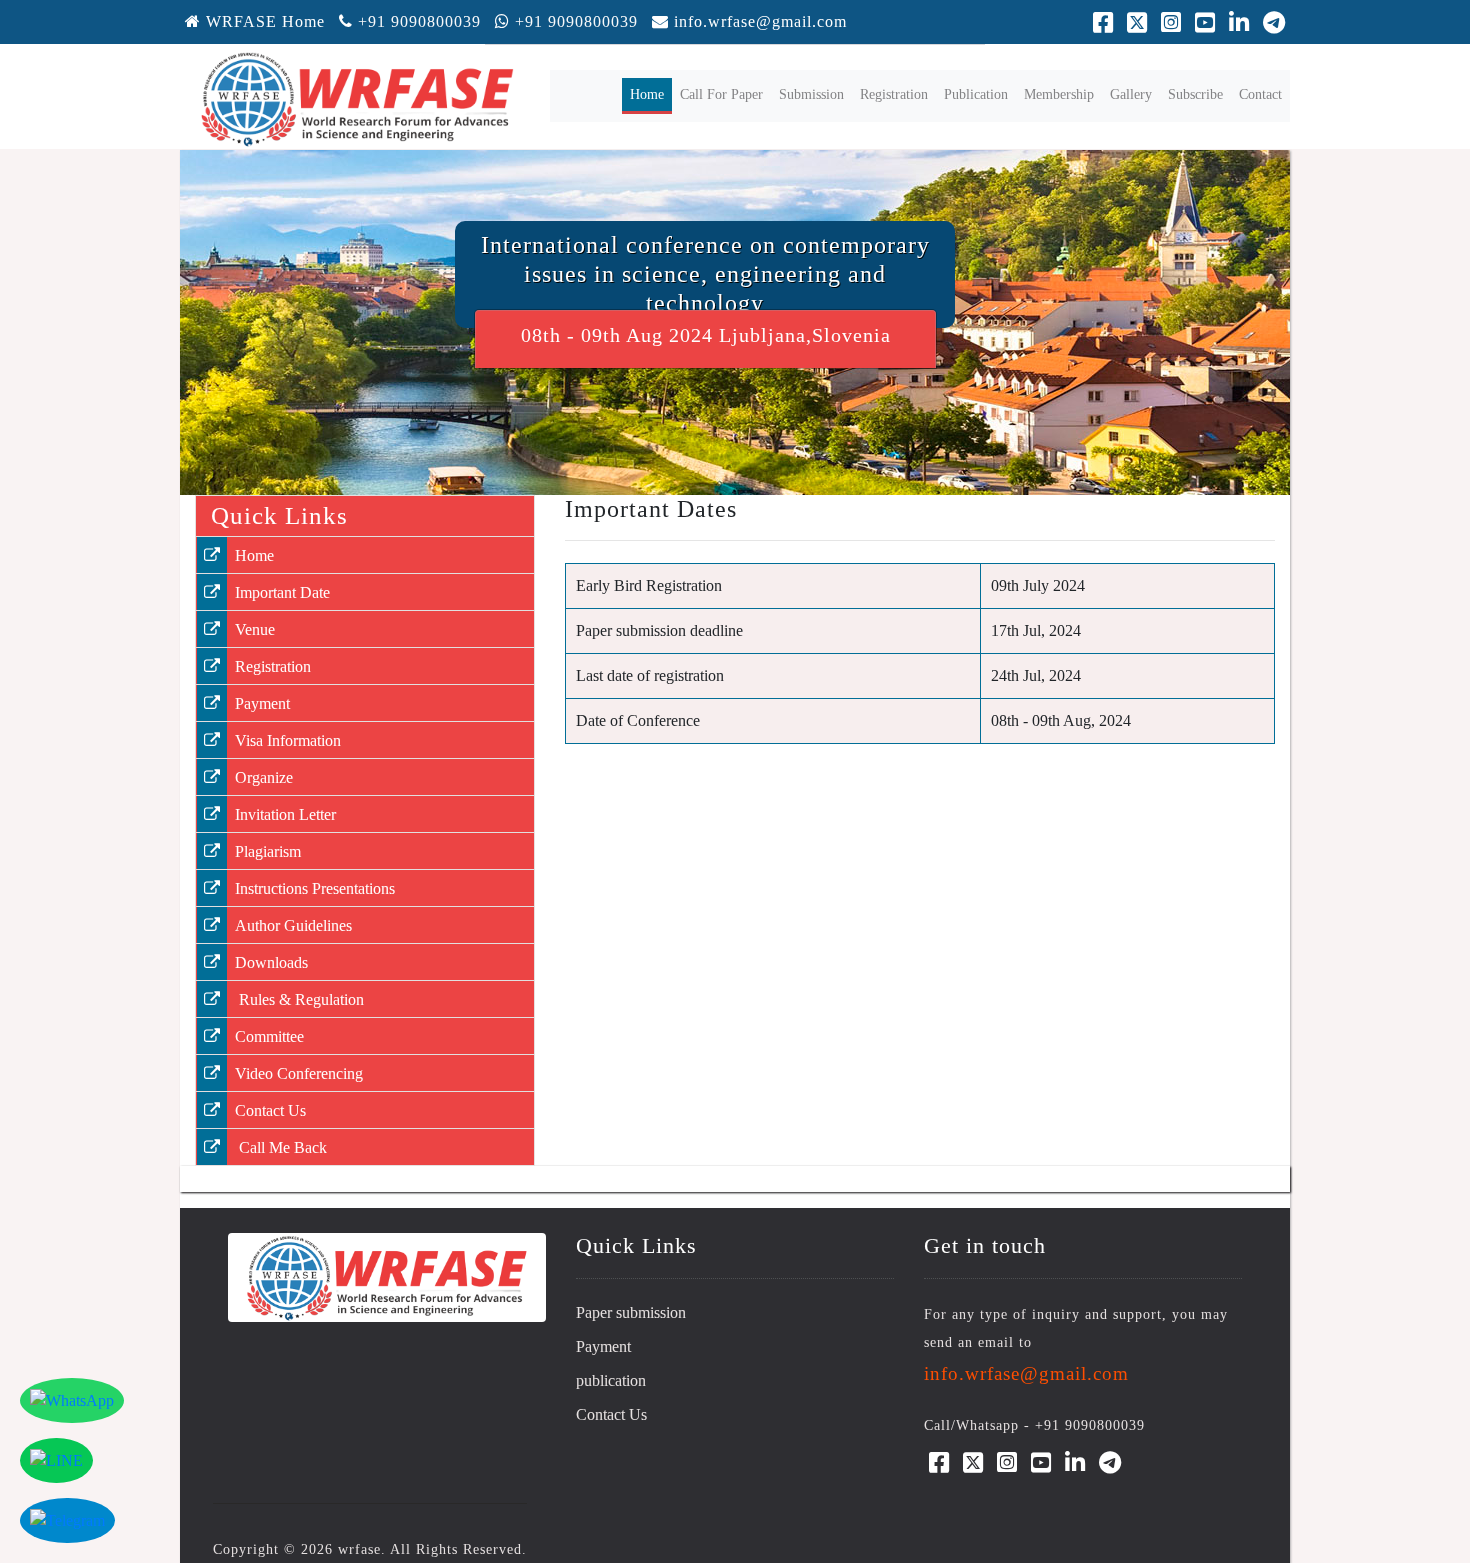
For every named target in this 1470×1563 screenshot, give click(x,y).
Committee (269, 1036)
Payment (262, 703)
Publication (976, 94)
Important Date (282, 592)
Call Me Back (281, 1147)
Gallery (1131, 94)
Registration (894, 94)
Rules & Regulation (299, 999)
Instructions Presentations (315, 888)
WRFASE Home (263, 21)
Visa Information (288, 740)
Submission (811, 94)
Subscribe (1195, 94)
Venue (255, 629)
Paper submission (631, 1312)
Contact (1260, 94)
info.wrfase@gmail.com (760, 21)
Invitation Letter (285, 814)
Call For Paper (721, 94)
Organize (264, 777)
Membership (1059, 94)
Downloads (271, 962)
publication (611, 1380)
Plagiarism (268, 851)
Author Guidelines (293, 925)
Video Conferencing (299, 1073)
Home (651, 94)
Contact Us (270, 1110)
